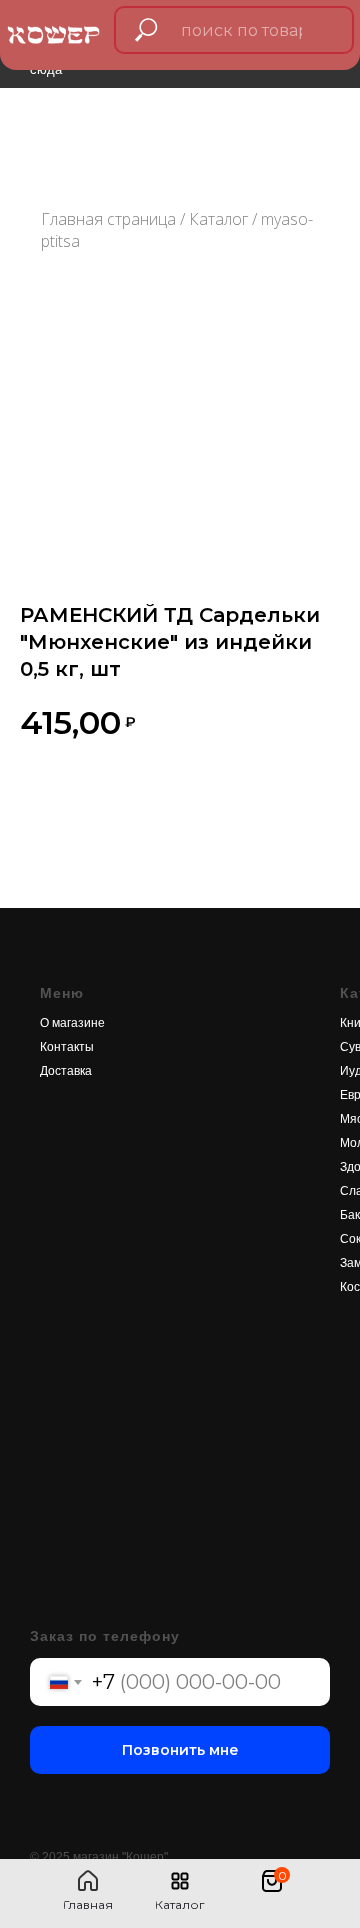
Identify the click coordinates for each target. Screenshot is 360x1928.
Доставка (66, 1071)
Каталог (218, 219)
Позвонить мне (180, 1750)
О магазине (72, 1023)
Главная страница (108, 219)
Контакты (67, 1047)
